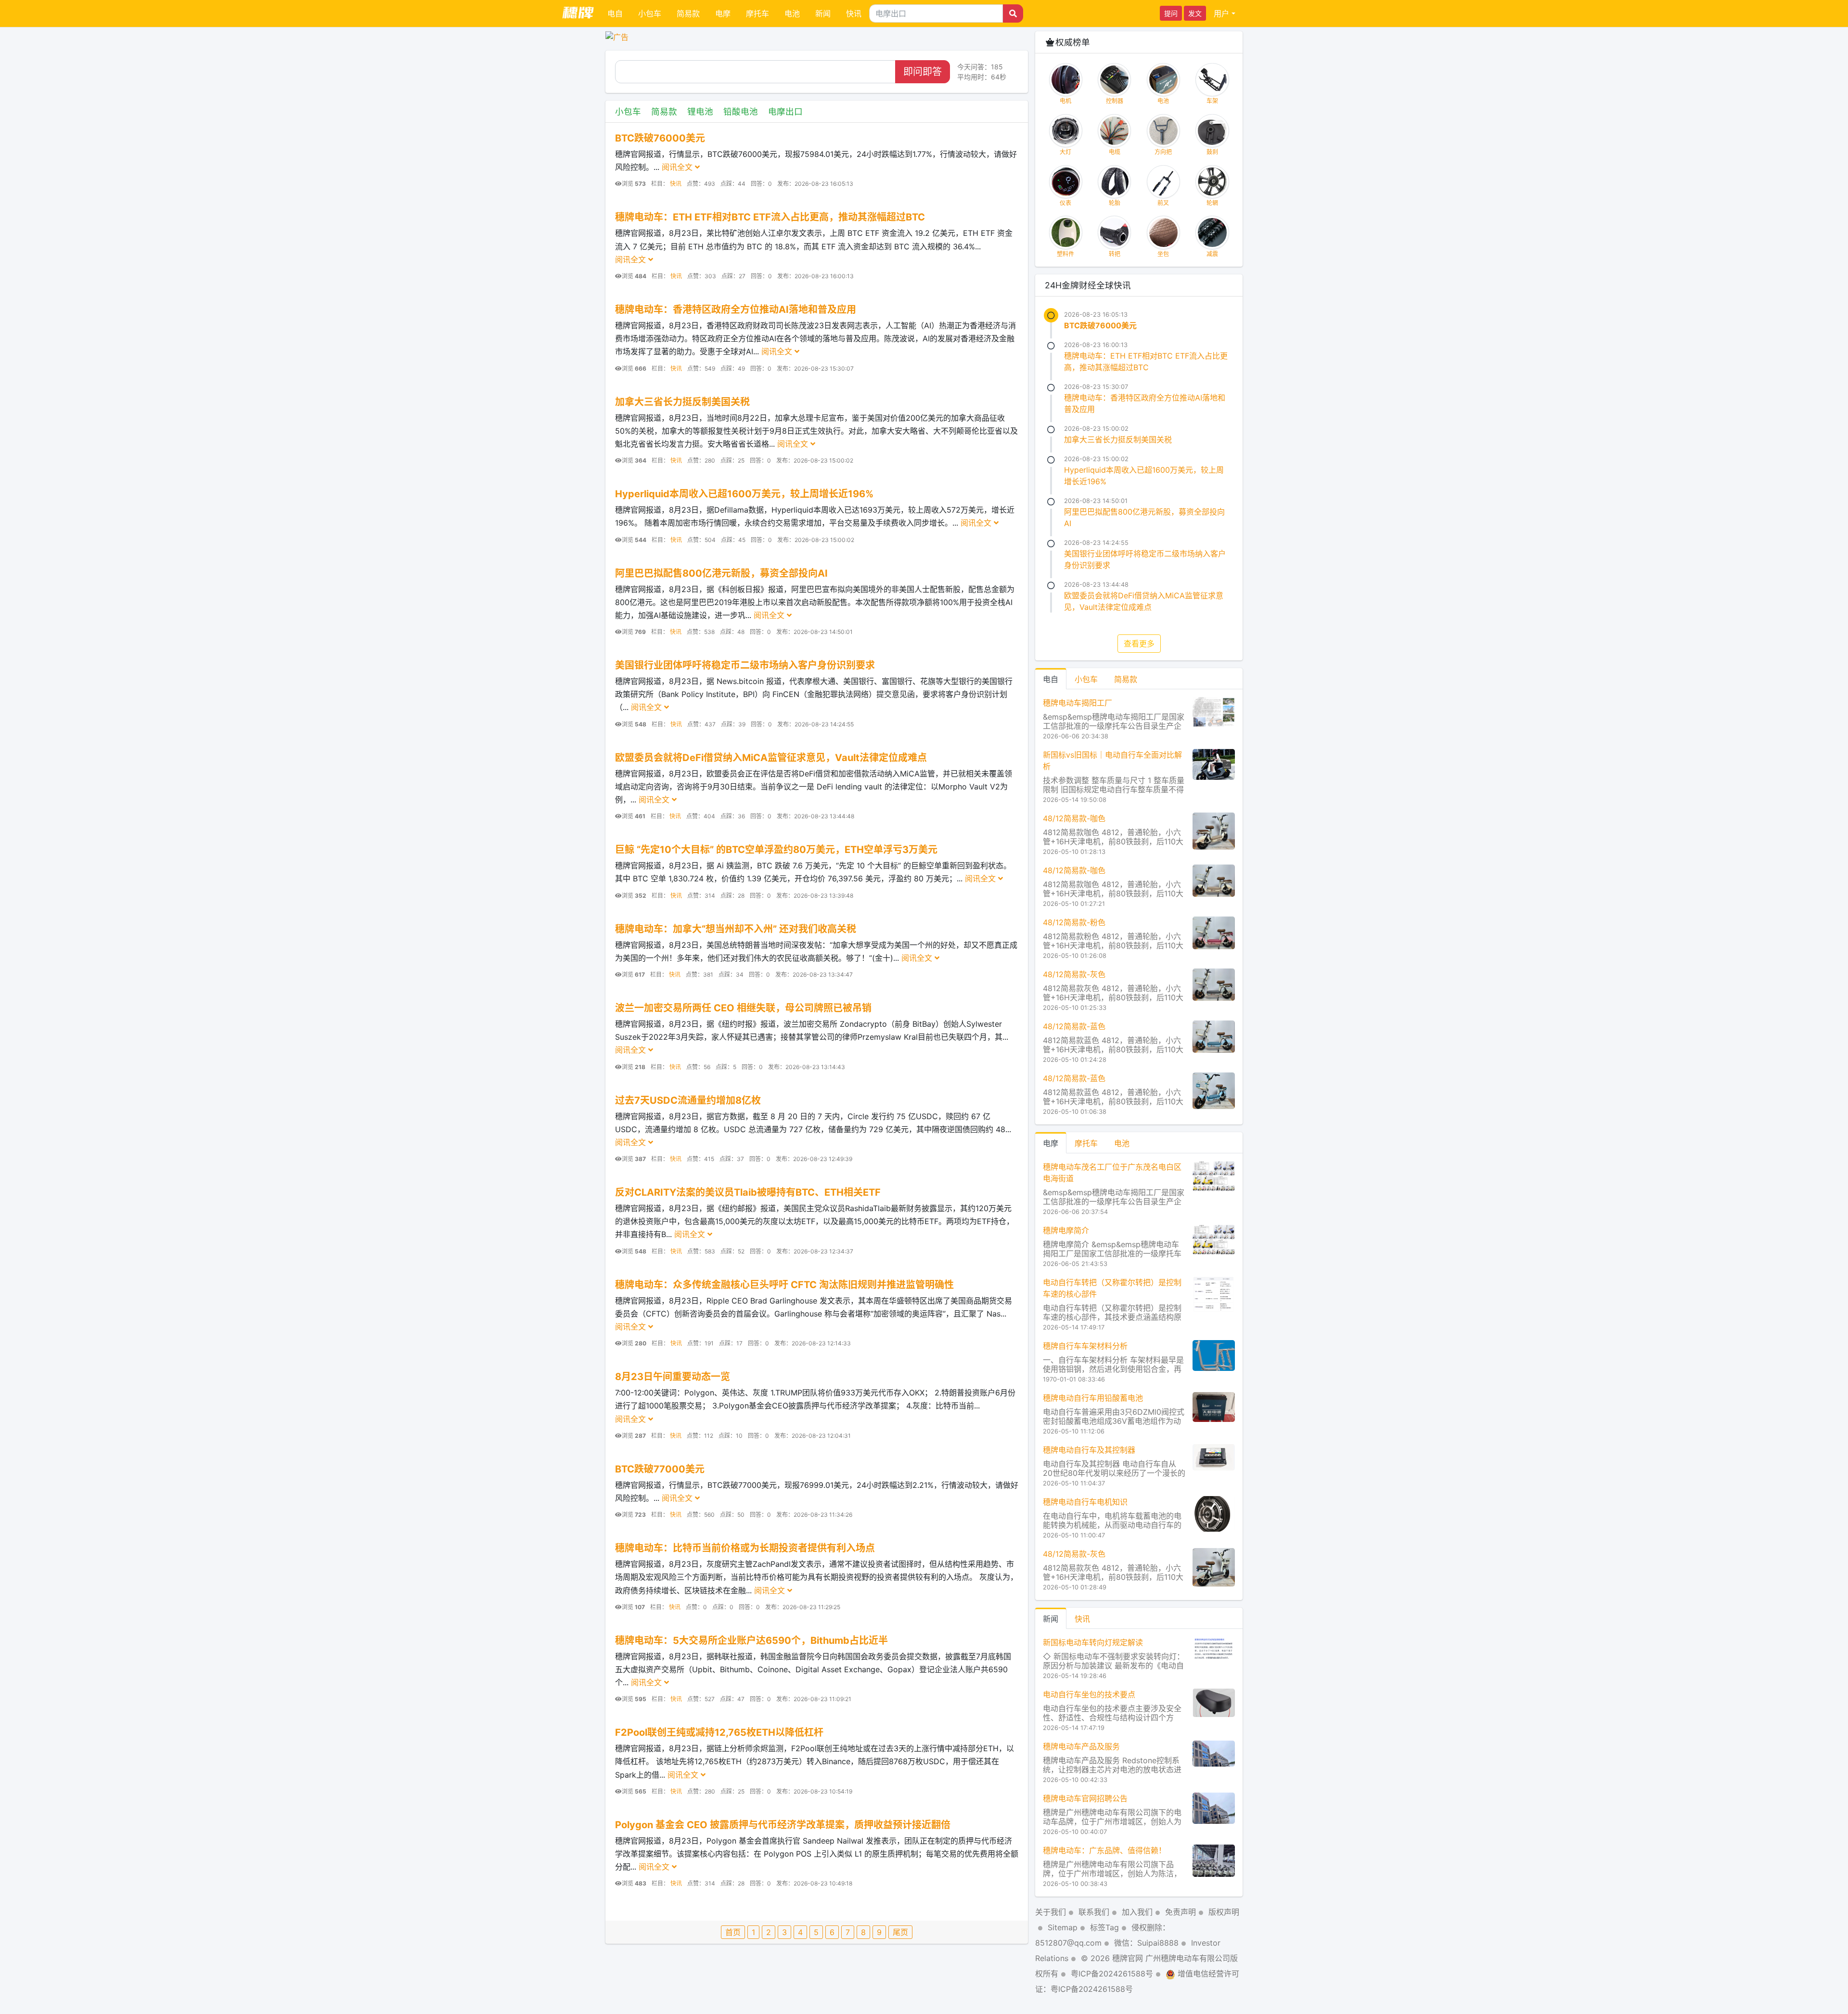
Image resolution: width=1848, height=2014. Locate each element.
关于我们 (1051, 1912)
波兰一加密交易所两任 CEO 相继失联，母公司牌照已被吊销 (743, 1008)
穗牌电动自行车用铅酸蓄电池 (1093, 1398)
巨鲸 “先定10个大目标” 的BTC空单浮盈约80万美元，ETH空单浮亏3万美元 (776, 850)
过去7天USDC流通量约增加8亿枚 (688, 1100)
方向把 (1163, 152)
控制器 (1115, 101)
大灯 (1065, 152)
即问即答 (923, 72)
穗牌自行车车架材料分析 (1085, 1346)
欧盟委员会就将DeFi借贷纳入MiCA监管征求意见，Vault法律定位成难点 (771, 758)
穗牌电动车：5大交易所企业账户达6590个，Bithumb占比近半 (751, 1640)
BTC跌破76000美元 (660, 138)
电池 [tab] (1122, 1143)
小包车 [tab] (1086, 679)
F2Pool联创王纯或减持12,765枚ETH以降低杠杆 (719, 1732)
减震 (1212, 254)
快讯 (854, 13)
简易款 (688, 13)
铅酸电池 (741, 111)
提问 (1171, 13)
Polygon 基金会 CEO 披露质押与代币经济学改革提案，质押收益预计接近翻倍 (783, 1825)
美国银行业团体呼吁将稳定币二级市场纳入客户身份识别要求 (745, 665)
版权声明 (1224, 1912)
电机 (1065, 101)
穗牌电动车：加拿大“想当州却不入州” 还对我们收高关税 (736, 929)
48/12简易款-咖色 (1074, 818)
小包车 (650, 13)
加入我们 (1137, 1912)
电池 (792, 13)
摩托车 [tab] (1086, 1143)
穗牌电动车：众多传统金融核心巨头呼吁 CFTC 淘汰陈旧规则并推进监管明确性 (784, 1285)
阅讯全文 (678, 167)
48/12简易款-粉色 (1074, 922)
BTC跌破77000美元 (660, 1469)
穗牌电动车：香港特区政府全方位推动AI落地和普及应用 (736, 310)
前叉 (1163, 203)
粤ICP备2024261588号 (1112, 1974)
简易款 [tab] (1126, 679)
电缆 (1115, 152)
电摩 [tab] (1051, 1143)
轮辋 (1212, 203)
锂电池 (700, 111)
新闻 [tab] (1051, 1619)
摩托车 (757, 13)
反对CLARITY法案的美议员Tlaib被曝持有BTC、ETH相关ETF (748, 1192)
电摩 (723, 13)
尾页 (900, 1932)
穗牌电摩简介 (1066, 1230)
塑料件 (1065, 254)
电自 (615, 13)
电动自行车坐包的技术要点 (1089, 1694)
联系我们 (1094, 1912)
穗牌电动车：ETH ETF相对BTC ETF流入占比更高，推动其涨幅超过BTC (770, 217)
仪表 (1065, 203)
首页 (733, 1932)
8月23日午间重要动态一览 (673, 1377)
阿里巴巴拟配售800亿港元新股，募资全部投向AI (721, 573)
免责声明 (1181, 1912)
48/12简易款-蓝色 (1074, 1026)
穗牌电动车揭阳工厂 (1078, 703)
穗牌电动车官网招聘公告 (1085, 1798)
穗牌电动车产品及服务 (1081, 1746)
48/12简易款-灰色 (1074, 974)
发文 (1195, 13)
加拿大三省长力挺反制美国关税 (682, 402)
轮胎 (1115, 203)
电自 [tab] (1051, 679)
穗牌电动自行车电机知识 (1085, 1502)
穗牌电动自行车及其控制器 (1089, 1450)
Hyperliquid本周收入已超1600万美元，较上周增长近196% (744, 494)
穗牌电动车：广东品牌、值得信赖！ (1104, 1850)
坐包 (1163, 254)
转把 (1115, 254)
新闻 (823, 13)
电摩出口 (785, 111)
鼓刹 (1212, 152)
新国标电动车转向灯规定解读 (1093, 1642)
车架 (1212, 101)
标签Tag (1104, 1927)
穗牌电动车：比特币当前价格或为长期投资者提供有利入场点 (745, 1548)
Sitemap (1063, 1927)
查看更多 (1139, 644)
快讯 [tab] (1082, 1619)
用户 (1221, 13)
